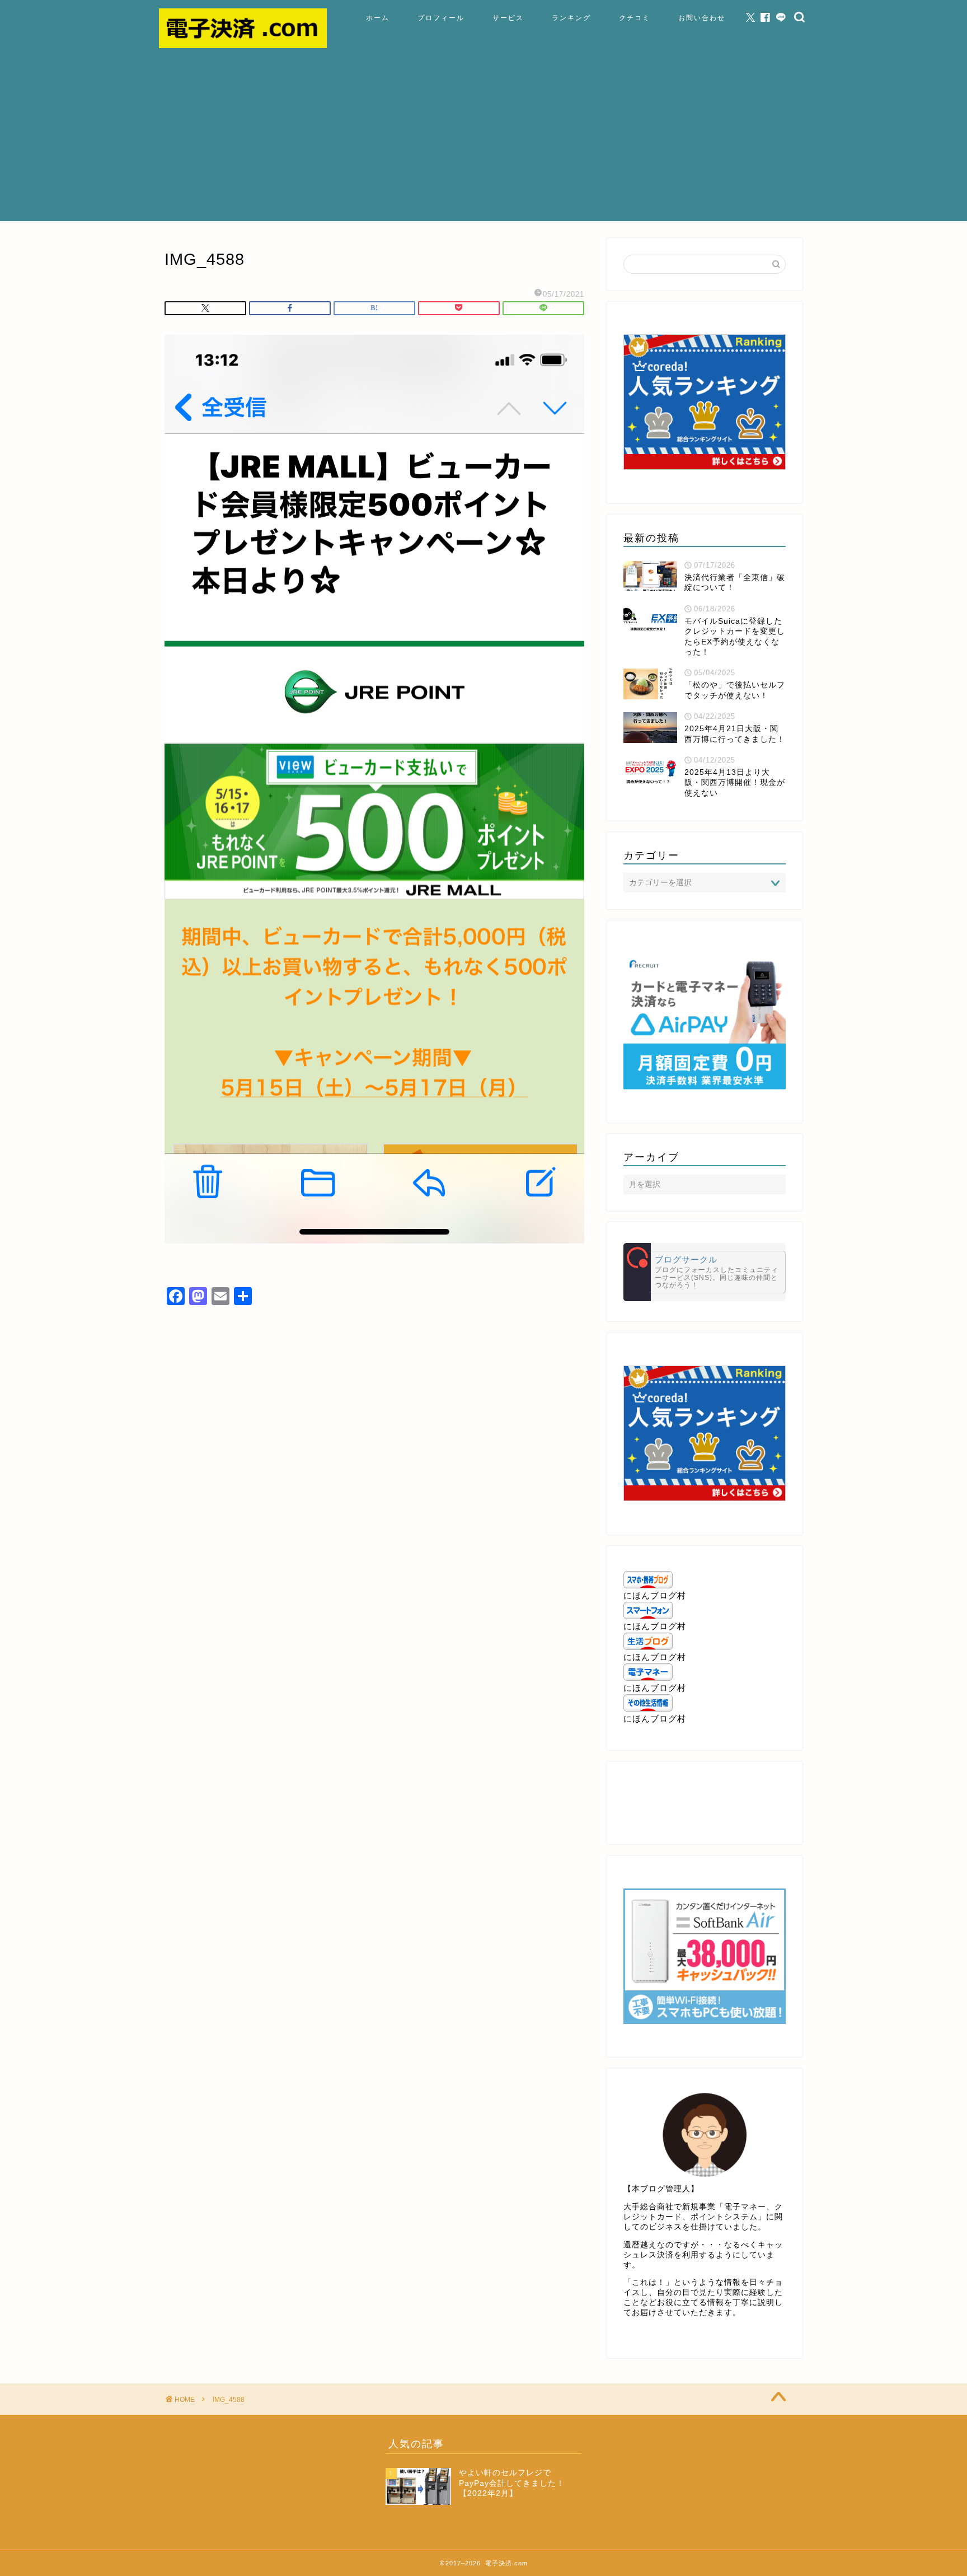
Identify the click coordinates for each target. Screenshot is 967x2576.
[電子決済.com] (243, 45)
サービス (508, 18)
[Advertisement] (483, 143)
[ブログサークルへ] (705, 1272)
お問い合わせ (702, 18)
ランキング (571, 18)
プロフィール (441, 18)
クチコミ (635, 18)
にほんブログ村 (655, 1595)
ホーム (378, 18)
